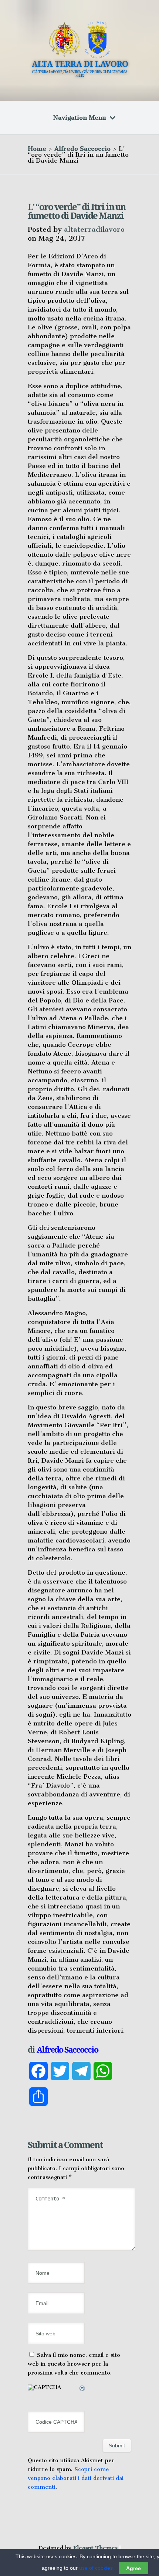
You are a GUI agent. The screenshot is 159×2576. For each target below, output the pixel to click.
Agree (133, 2568)
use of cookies (96, 2568)
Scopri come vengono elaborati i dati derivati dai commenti (76, 2478)
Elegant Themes (95, 2548)
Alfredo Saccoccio (82, 149)
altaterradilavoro (94, 229)
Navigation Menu (80, 118)
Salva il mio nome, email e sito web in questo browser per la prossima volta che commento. (74, 2364)
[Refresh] (82, 2389)
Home (37, 149)
